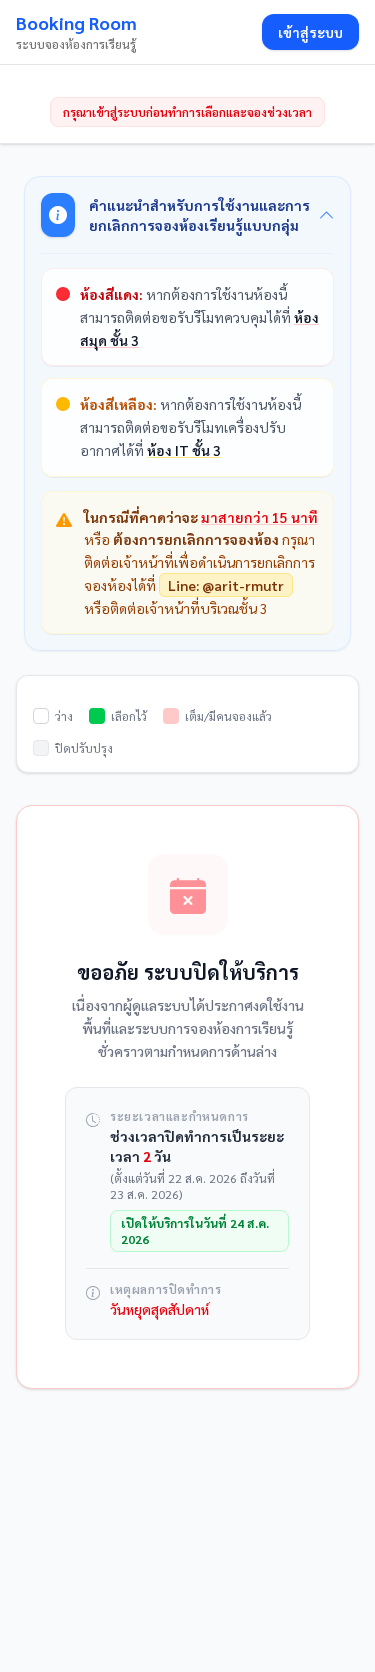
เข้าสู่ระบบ (310, 32)
